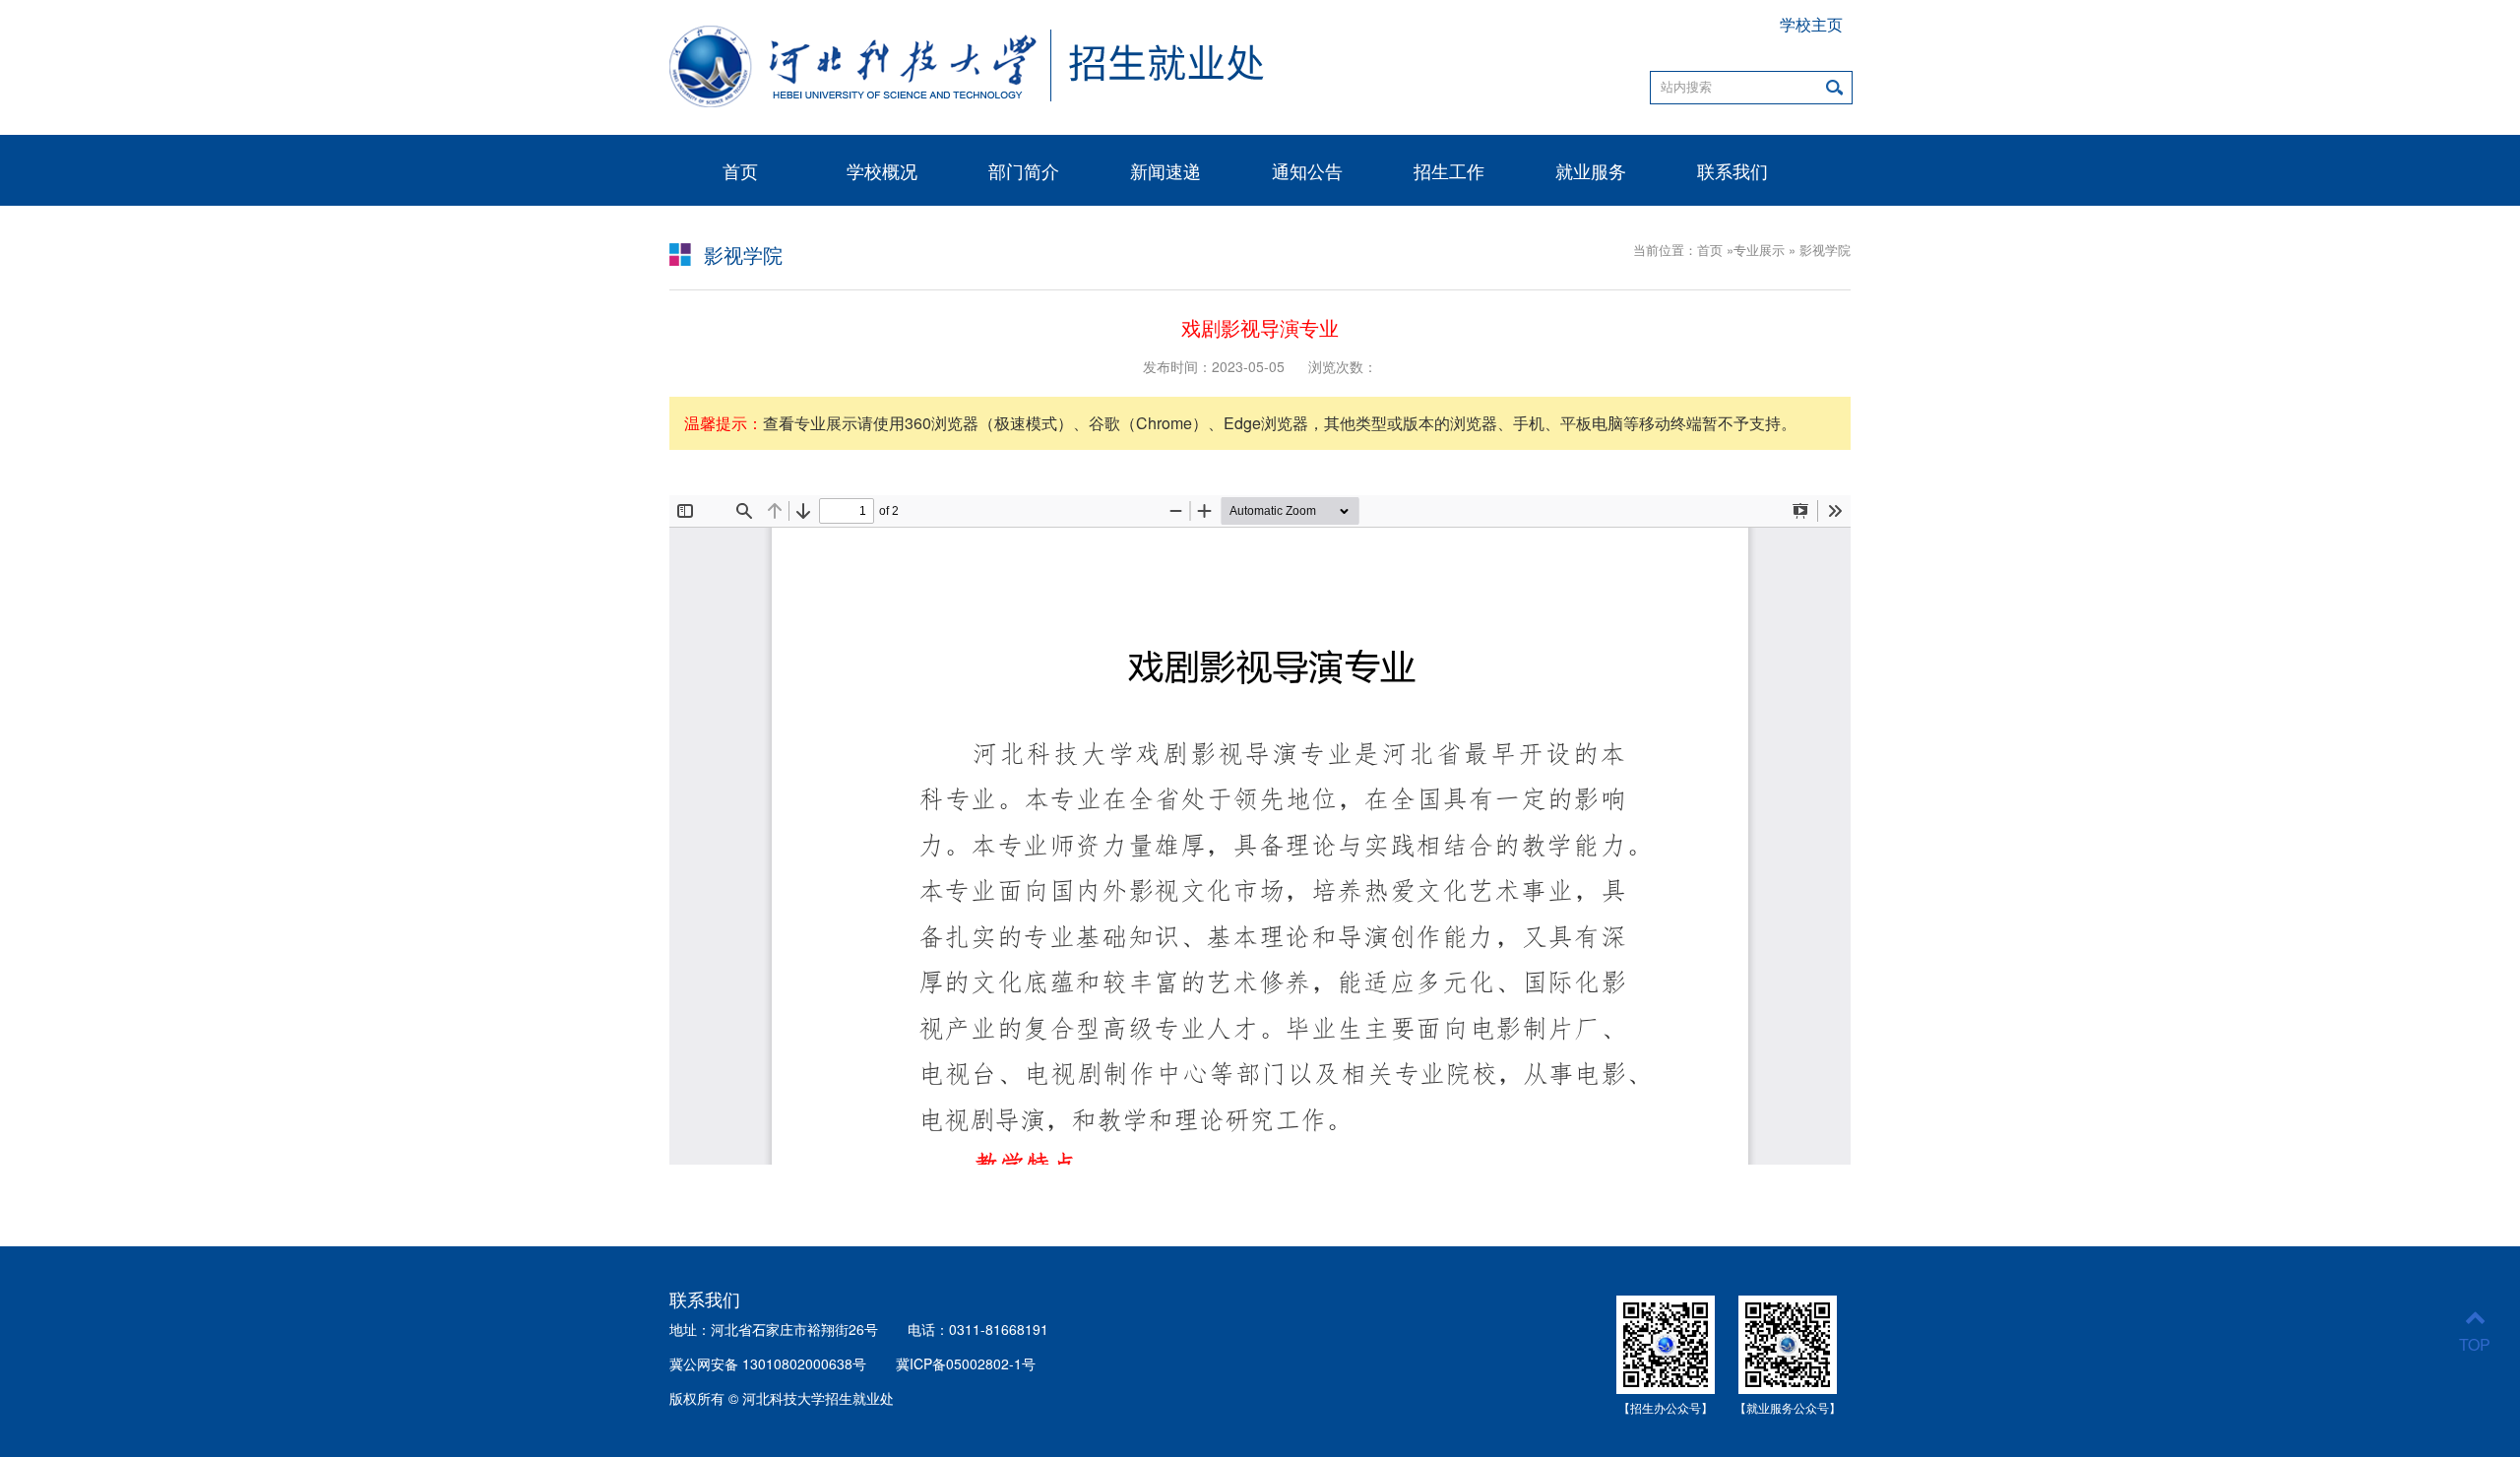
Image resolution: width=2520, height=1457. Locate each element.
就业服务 (1591, 170)
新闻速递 (1165, 170)
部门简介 (1024, 170)
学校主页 (1811, 25)
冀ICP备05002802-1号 (966, 1363)
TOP (2475, 1344)
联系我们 (1732, 170)
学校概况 (882, 170)
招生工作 (1449, 170)
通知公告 (1307, 170)
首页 (740, 170)
